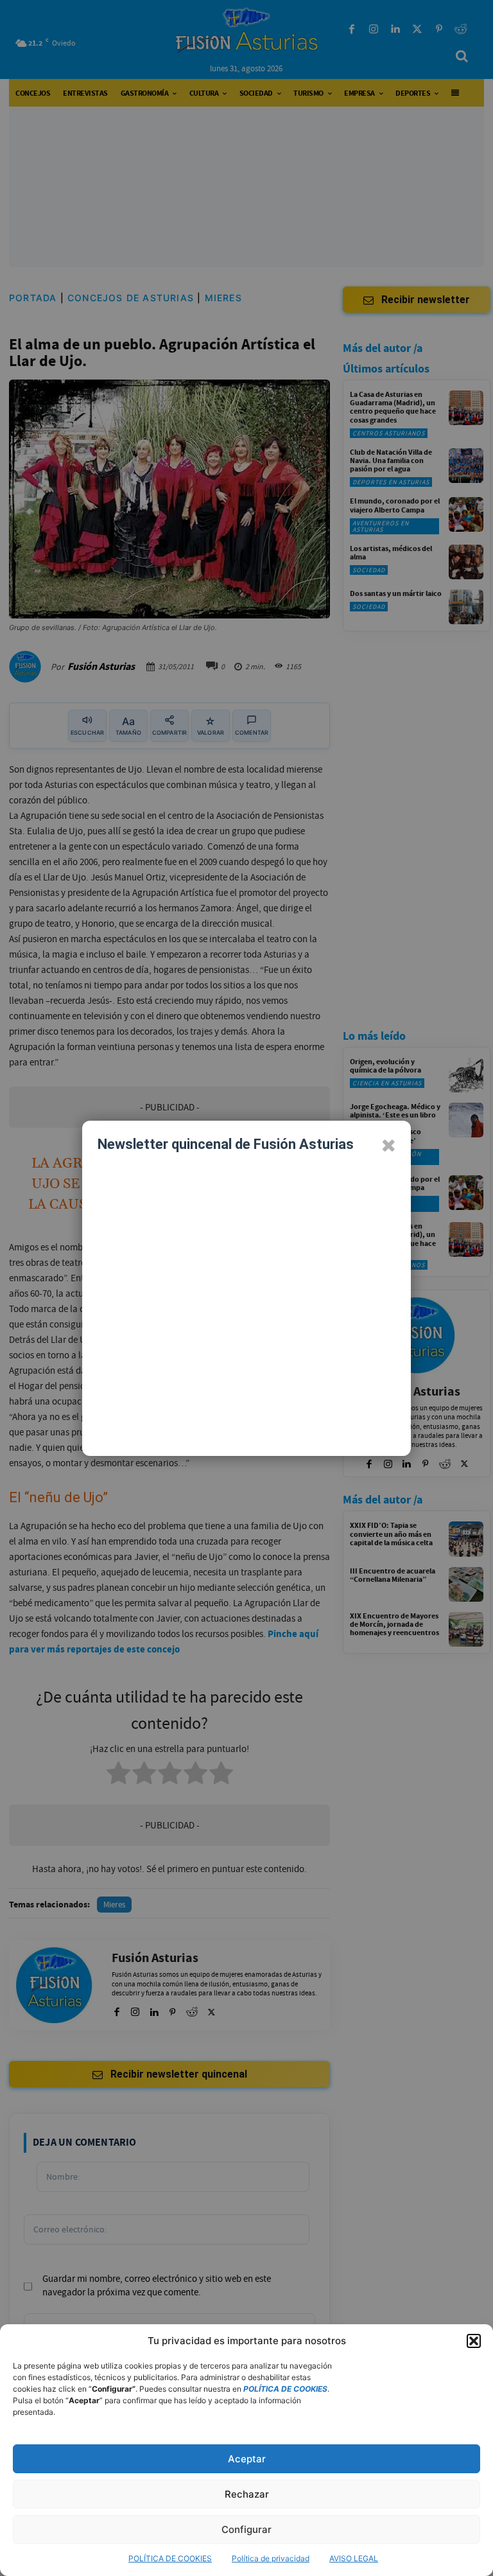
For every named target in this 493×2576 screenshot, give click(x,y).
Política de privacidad (271, 2558)
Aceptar (247, 2459)
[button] (474, 2341)
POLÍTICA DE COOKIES (170, 2558)
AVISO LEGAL (354, 2558)
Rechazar (247, 2494)
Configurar (246, 2529)
